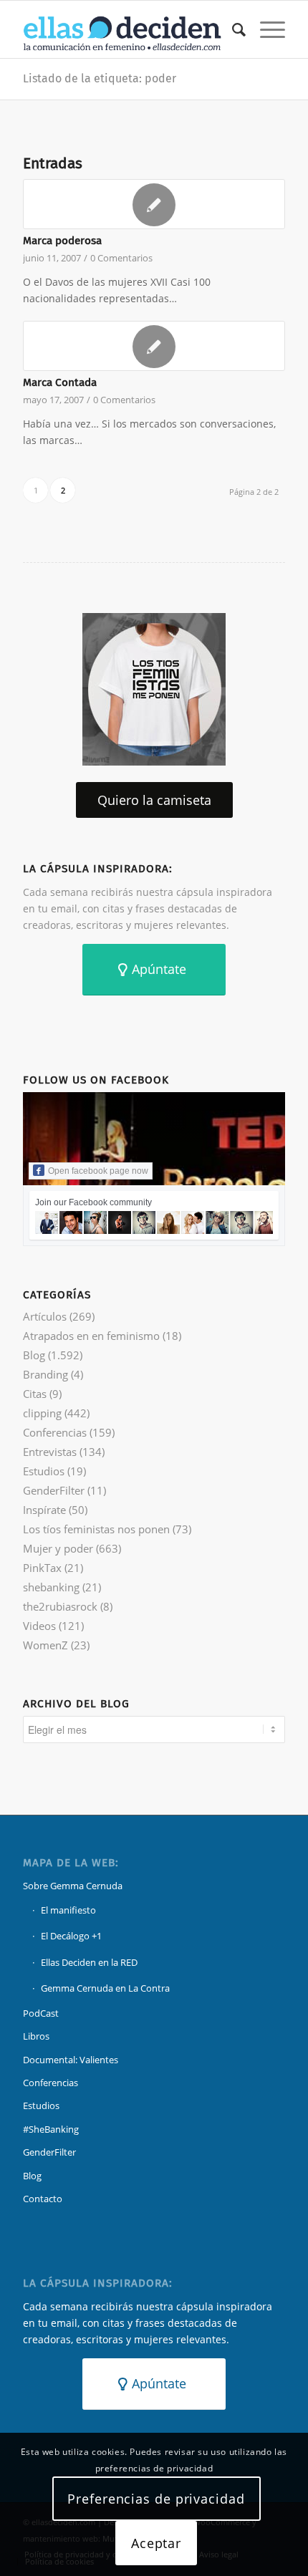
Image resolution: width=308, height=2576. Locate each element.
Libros (36, 2036)
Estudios (44, 1471)
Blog (34, 1355)
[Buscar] (232, 29)
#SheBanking (51, 2129)
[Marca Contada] (154, 346)
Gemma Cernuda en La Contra (105, 1988)
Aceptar (156, 2543)
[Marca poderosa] (154, 204)
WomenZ (45, 1645)
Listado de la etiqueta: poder (100, 78)
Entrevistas (50, 1452)
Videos (39, 1626)
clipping (42, 1413)
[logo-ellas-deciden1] (127, 29)
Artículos (45, 1316)
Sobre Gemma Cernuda (73, 1886)
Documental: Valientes (71, 2060)
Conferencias (55, 1432)
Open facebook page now (98, 1171)
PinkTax (42, 1568)
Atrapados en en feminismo (91, 1336)
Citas (35, 1394)
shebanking (51, 1587)
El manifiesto (68, 1910)
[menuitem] (232, 29)
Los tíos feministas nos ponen (96, 1529)
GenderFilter (54, 1490)
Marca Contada (60, 382)
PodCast (41, 2013)
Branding (45, 1374)
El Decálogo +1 (71, 1936)
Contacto (43, 2199)
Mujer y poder (58, 1548)
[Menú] (265, 29)
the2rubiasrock (60, 1606)
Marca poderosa (62, 241)
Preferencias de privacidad (156, 2499)
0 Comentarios (121, 258)
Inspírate (44, 1510)
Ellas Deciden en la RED (89, 1962)
